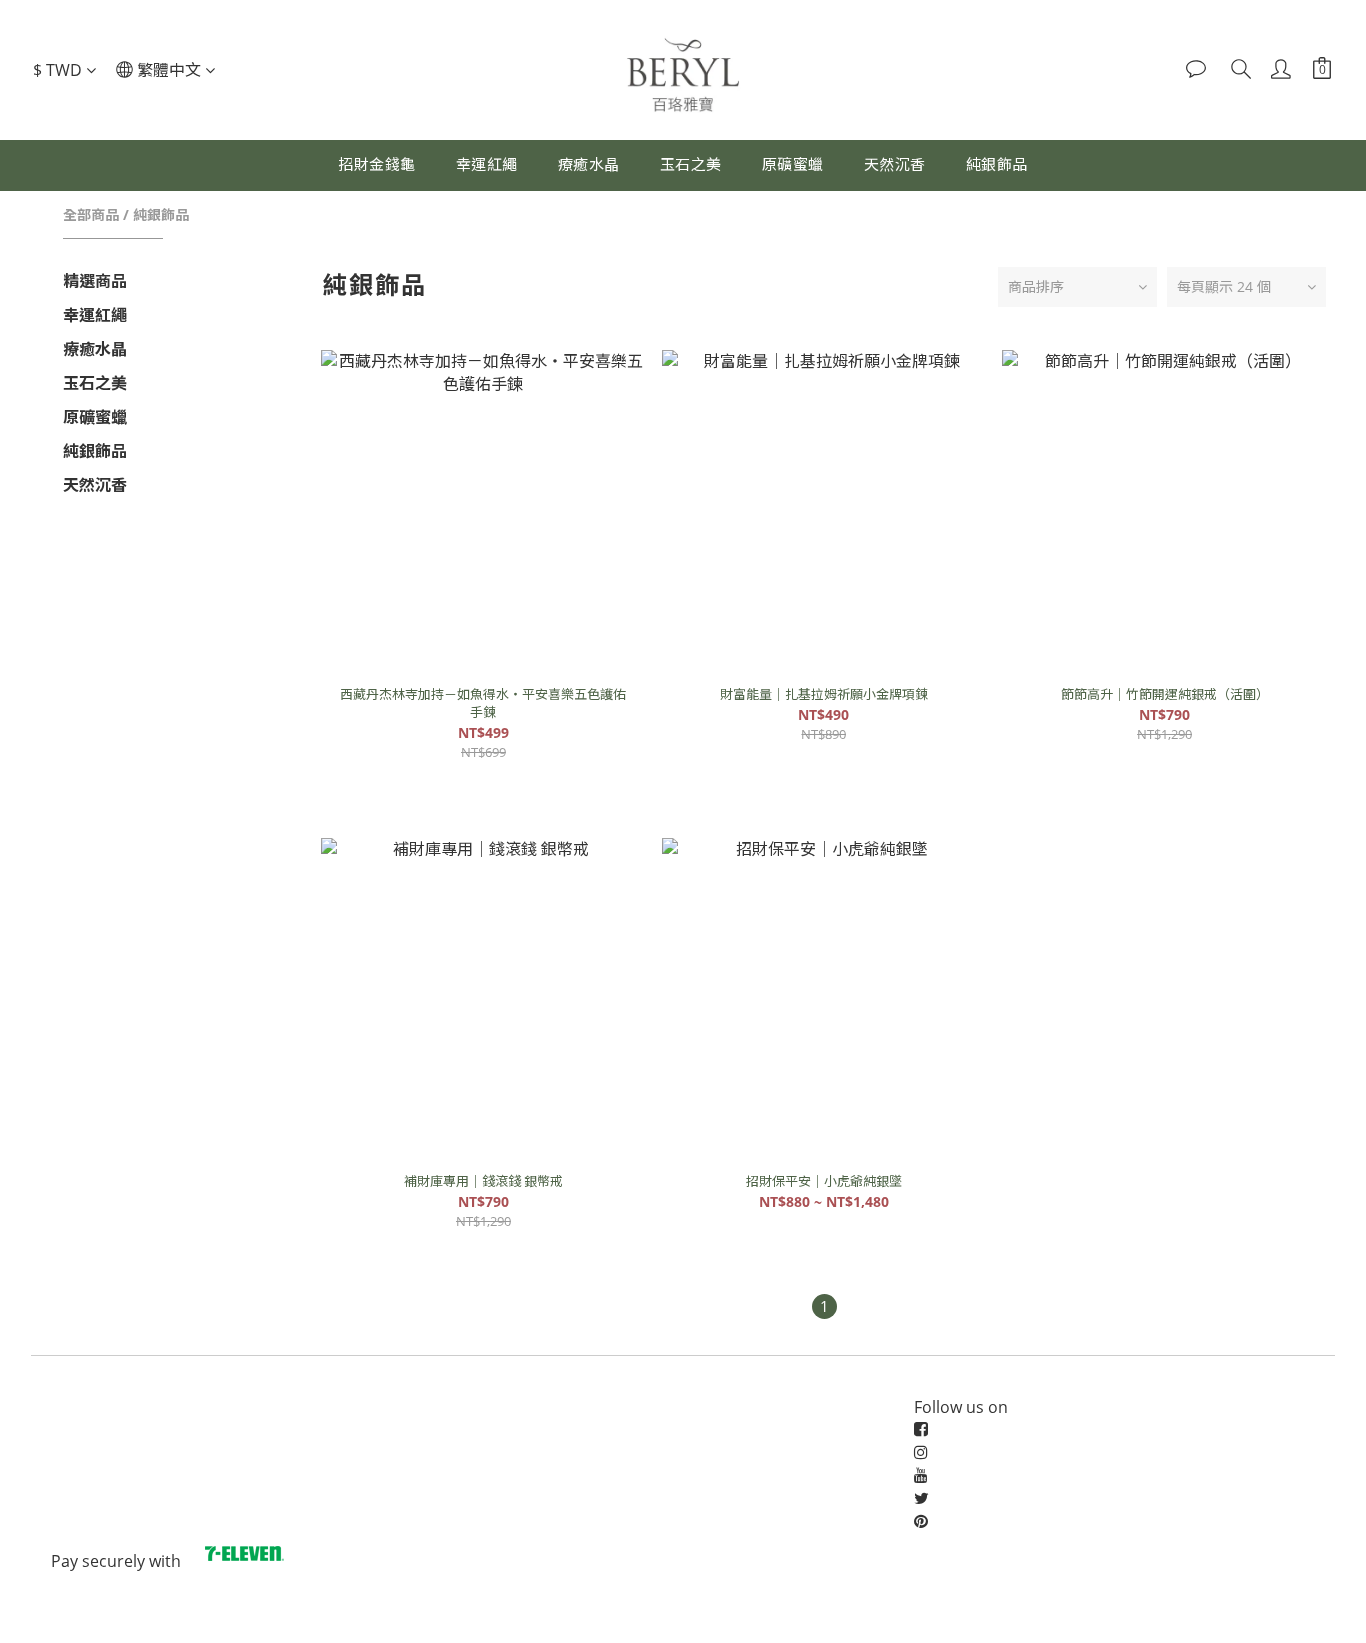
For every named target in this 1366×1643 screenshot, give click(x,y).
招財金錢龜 (377, 164)
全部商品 (91, 214)
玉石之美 (691, 164)
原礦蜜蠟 (793, 164)
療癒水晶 (589, 164)
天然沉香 (895, 164)
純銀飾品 (997, 164)
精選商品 (95, 281)
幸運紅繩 (487, 164)
